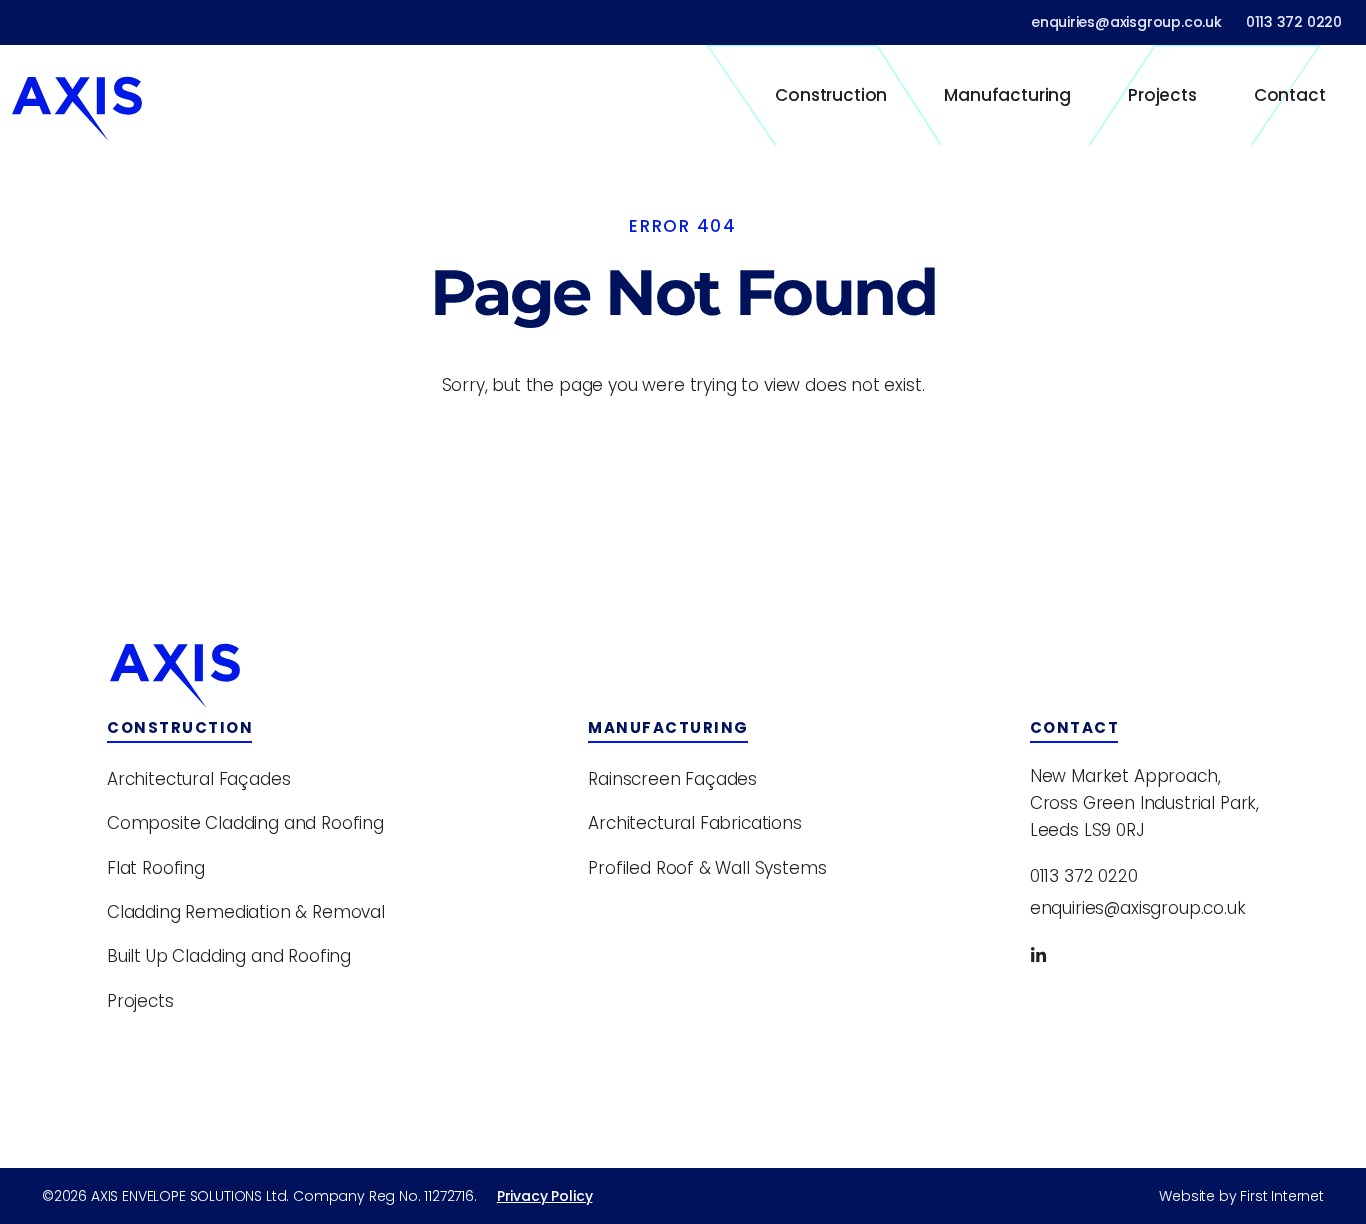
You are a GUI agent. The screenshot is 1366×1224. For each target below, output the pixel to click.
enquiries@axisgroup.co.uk (1126, 22)
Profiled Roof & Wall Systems (707, 868)
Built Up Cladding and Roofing (229, 956)
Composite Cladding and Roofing (245, 823)
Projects (1162, 95)
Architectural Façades (198, 779)
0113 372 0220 (1294, 22)
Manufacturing (1007, 95)
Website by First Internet (1241, 1196)
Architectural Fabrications (695, 823)
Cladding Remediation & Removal (246, 912)
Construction (831, 95)
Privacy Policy (545, 1196)
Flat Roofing (156, 868)
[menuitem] (831, 95)
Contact (1290, 95)
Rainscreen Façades (672, 779)
